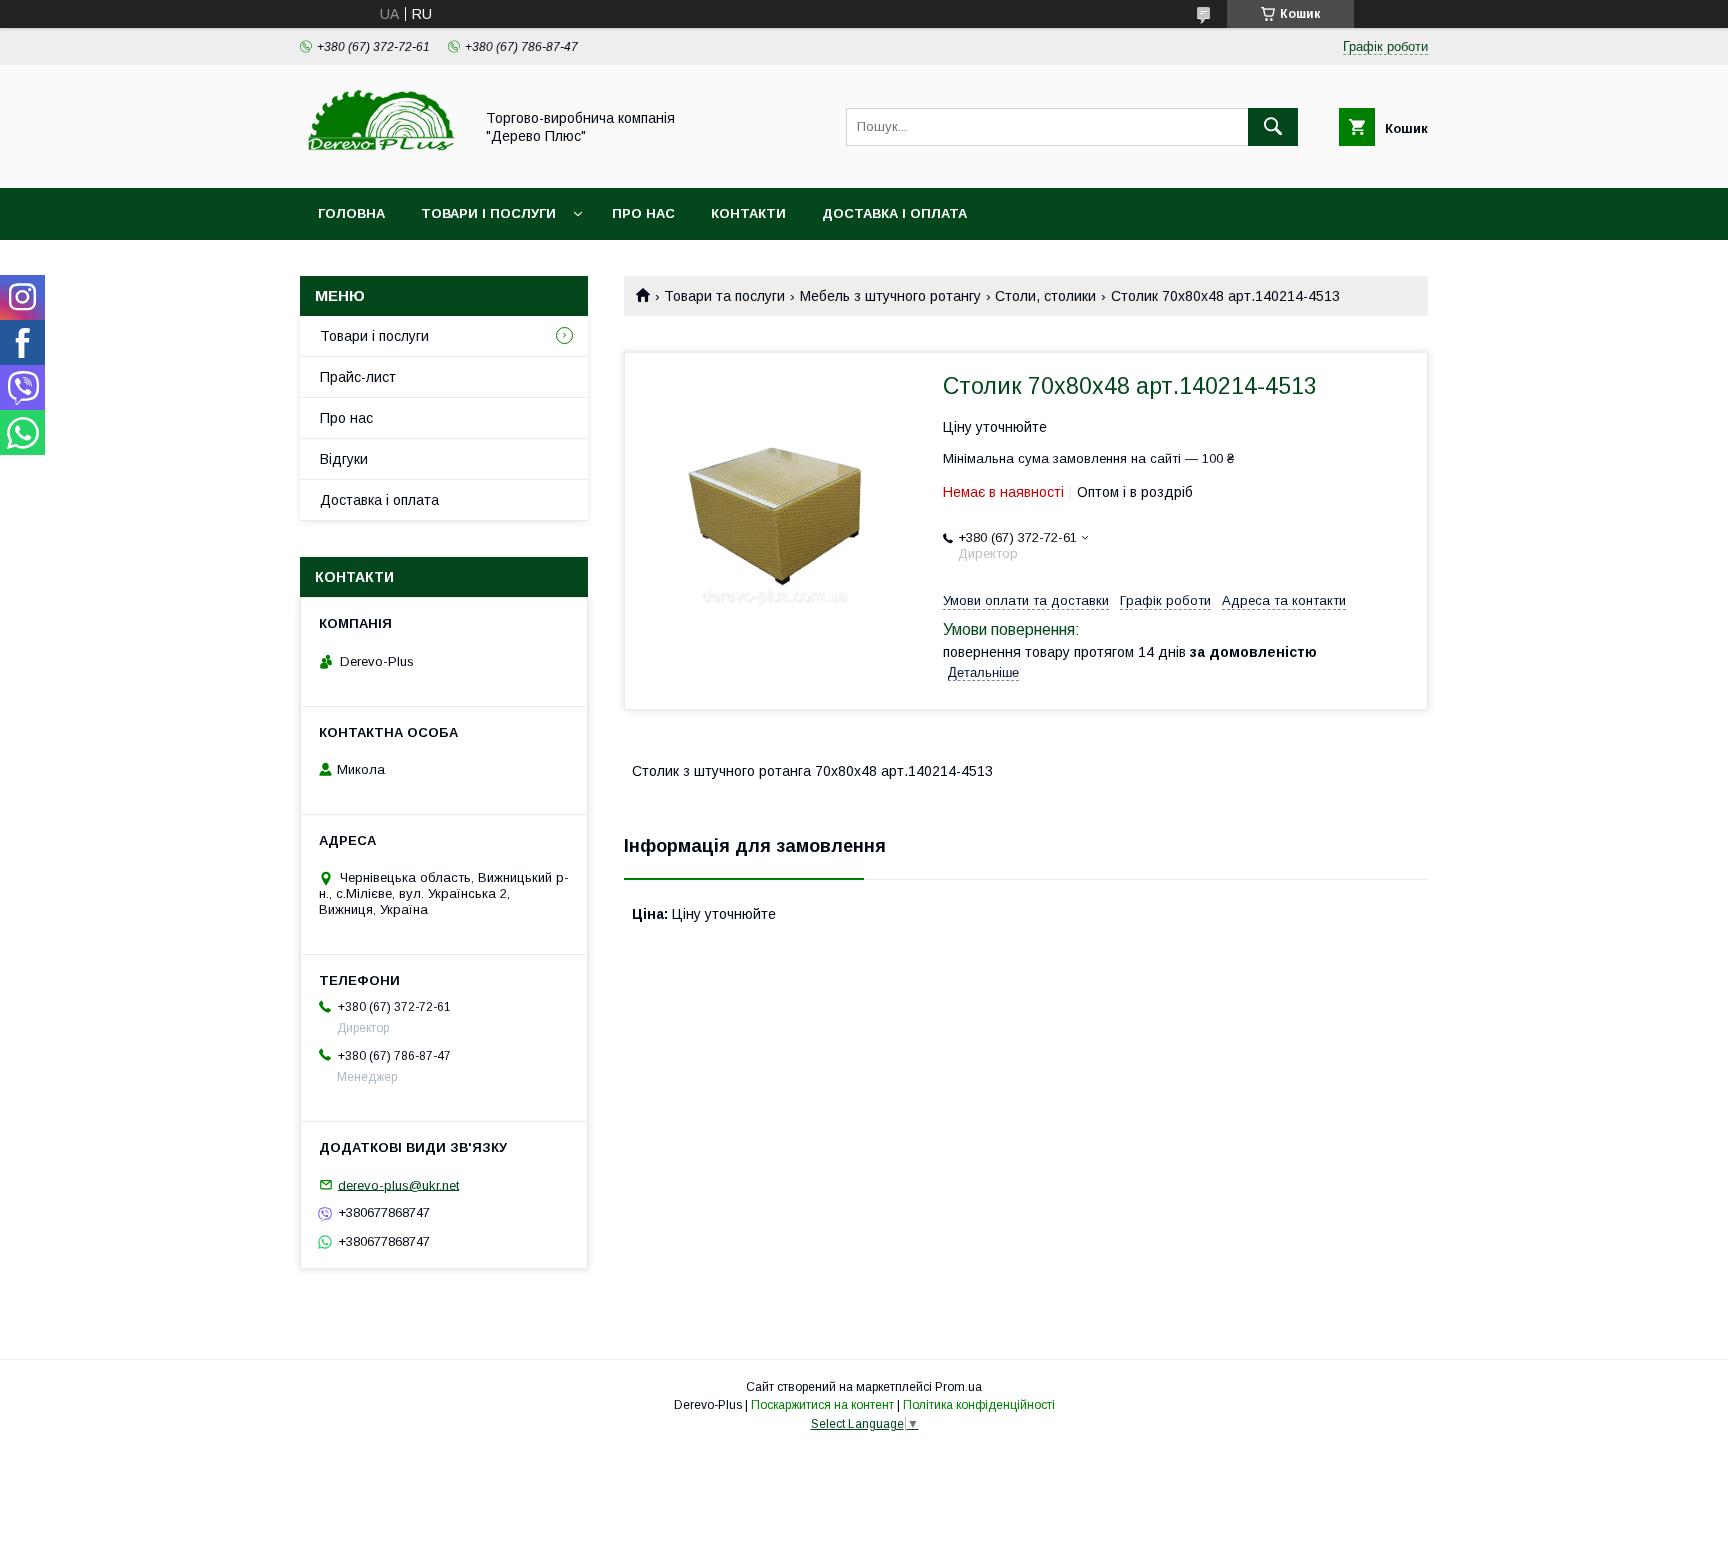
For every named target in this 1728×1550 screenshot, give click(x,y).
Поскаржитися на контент (822, 1405)
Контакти (748, 213)
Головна (351, 213)
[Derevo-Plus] (381, 162)
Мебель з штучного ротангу (890, 296)
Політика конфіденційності (979, 1405)
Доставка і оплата (894, 213)
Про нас (643, 213)
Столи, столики (1045, 296)
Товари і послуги (488, 213)
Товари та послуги (724, 296)
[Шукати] (1273, 127)
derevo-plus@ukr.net (398, 1184)
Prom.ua (958, 1387)
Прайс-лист (358, 377)
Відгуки (344, 459)
